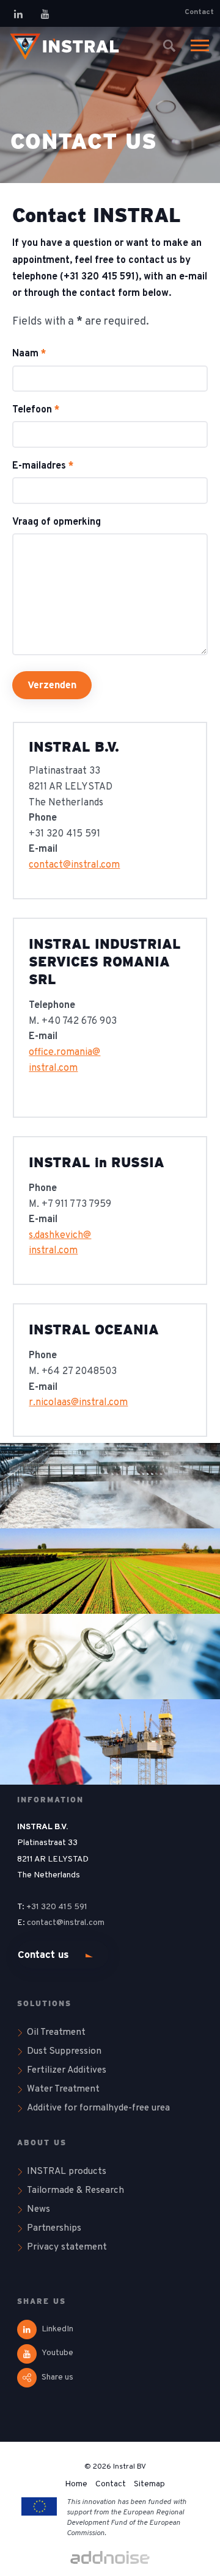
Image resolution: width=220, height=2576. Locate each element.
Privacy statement (67, 2247)
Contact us (43, 1955)
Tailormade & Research (75, 2190)
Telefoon (36, 410)
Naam (29, 354)
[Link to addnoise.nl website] (110, 2559)
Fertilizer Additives (67, 2070)
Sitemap (149, 2484)
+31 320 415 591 (57, 1907)
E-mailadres (43, 466)
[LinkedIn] (18, 14)
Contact (199, 12)
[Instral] (65, 46)
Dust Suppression (64, 2051)
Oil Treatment (56, 2032)
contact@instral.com (74, 865)
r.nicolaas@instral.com (78, 1403)
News (38, 2209)
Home (76, 2484)
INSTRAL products (67, 2171)
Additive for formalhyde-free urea (98, 2108)
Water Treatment (63, 2089)
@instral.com (81, 1923)
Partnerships (54, 2228)
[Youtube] (45, 14)
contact (42, 1923)
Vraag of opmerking (57, 523)
